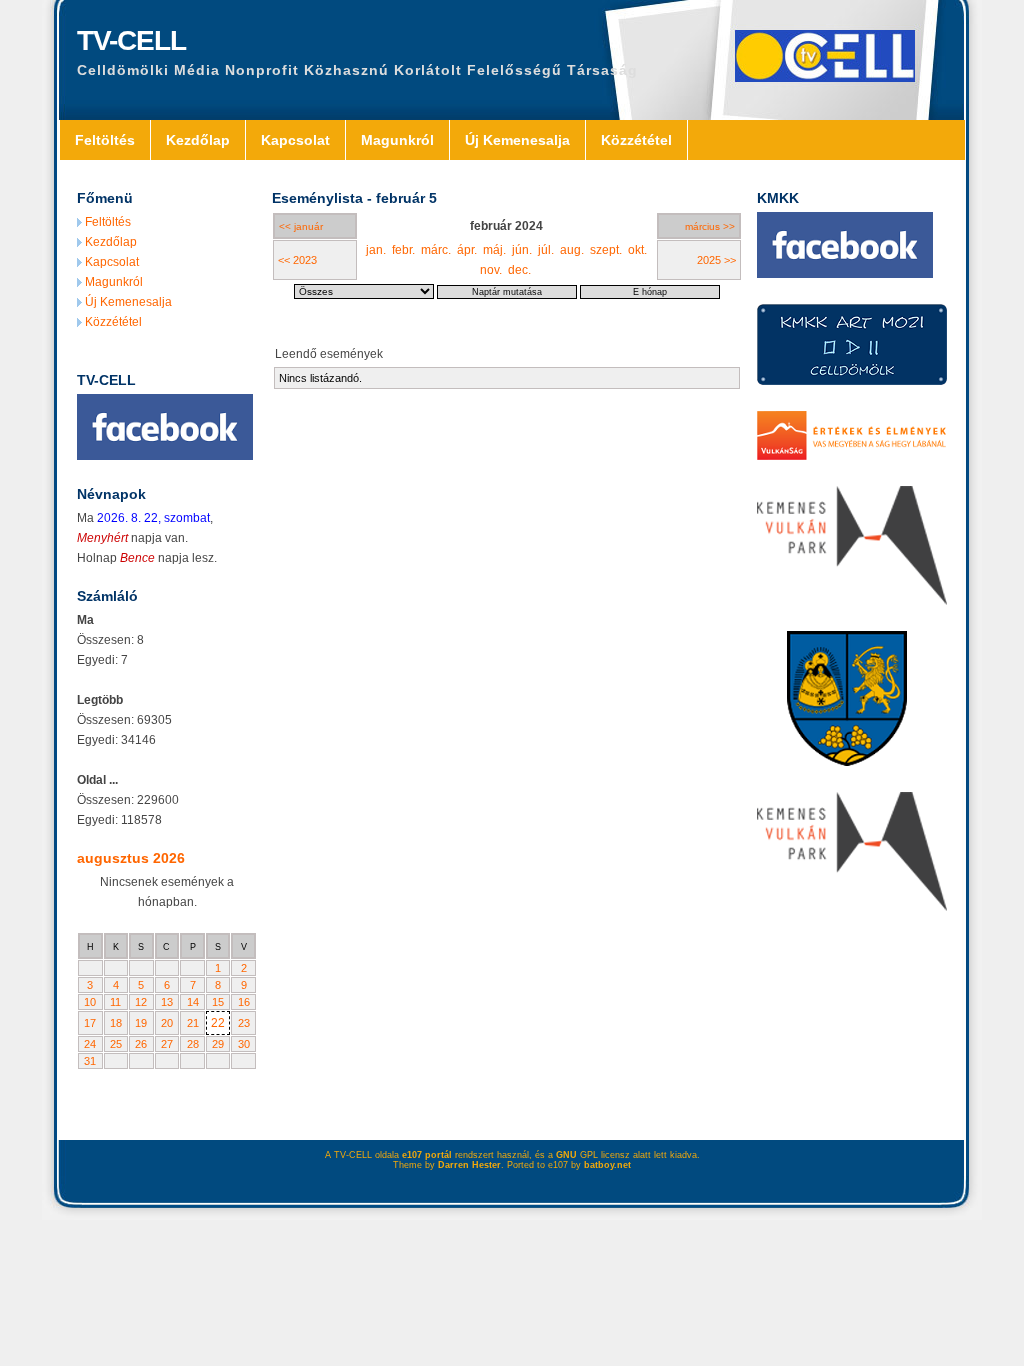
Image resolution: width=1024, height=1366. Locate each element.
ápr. (467, 250)
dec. (519, 270)
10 (90, 1002)
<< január (301, 226)
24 (90, 1044)
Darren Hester (469, 1165)
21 (193, 1023)
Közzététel (636, 140)
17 (90, 1023)
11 (115, 1002)
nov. (491, 270)
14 (193, 1002)
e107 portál (427, 1155)
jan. (376, 250)
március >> (710, 226)
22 (218, 1023)
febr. (403, 250)
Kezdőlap (198, 140)
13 (167, 1002)
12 (141, 1002)
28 (193, 1044)
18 (116, 1023)
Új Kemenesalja (517, 140)
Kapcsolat (295, 140)
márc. (436, 250)
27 (167, 1044)
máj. (494, 250)
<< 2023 (297, 260)
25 (116, 1044)
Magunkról (397, 140)
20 (167, 1023)
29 (218, 1044)
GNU (566, 1155)
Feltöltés (105, 140)
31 (90, 1061)
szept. (606, 250)
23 (244, 1023)
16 (244, 1002)
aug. (572, 250)
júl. (546, 250)
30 (244, 1044)
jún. (522, 250)
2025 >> (716, 260)
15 (218, 1002)
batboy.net (607, 1165)
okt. (637, 250)
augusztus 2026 (131, 858)
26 (141, 1044)
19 (141, 1023)
